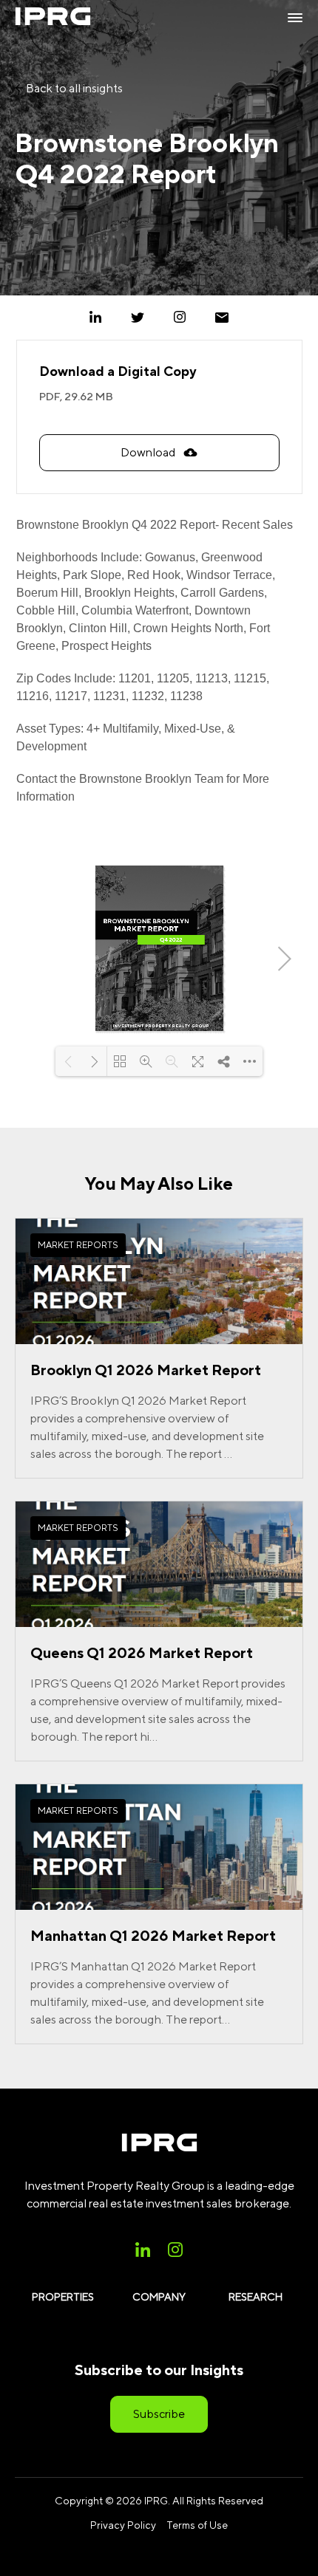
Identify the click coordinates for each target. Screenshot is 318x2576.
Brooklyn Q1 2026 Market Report (146, 1370)
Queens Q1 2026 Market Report (142, 1652)
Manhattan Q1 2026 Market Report (153, 1935)
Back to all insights (73, 88)
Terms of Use (197, 2525)
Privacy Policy (123, 2525)
